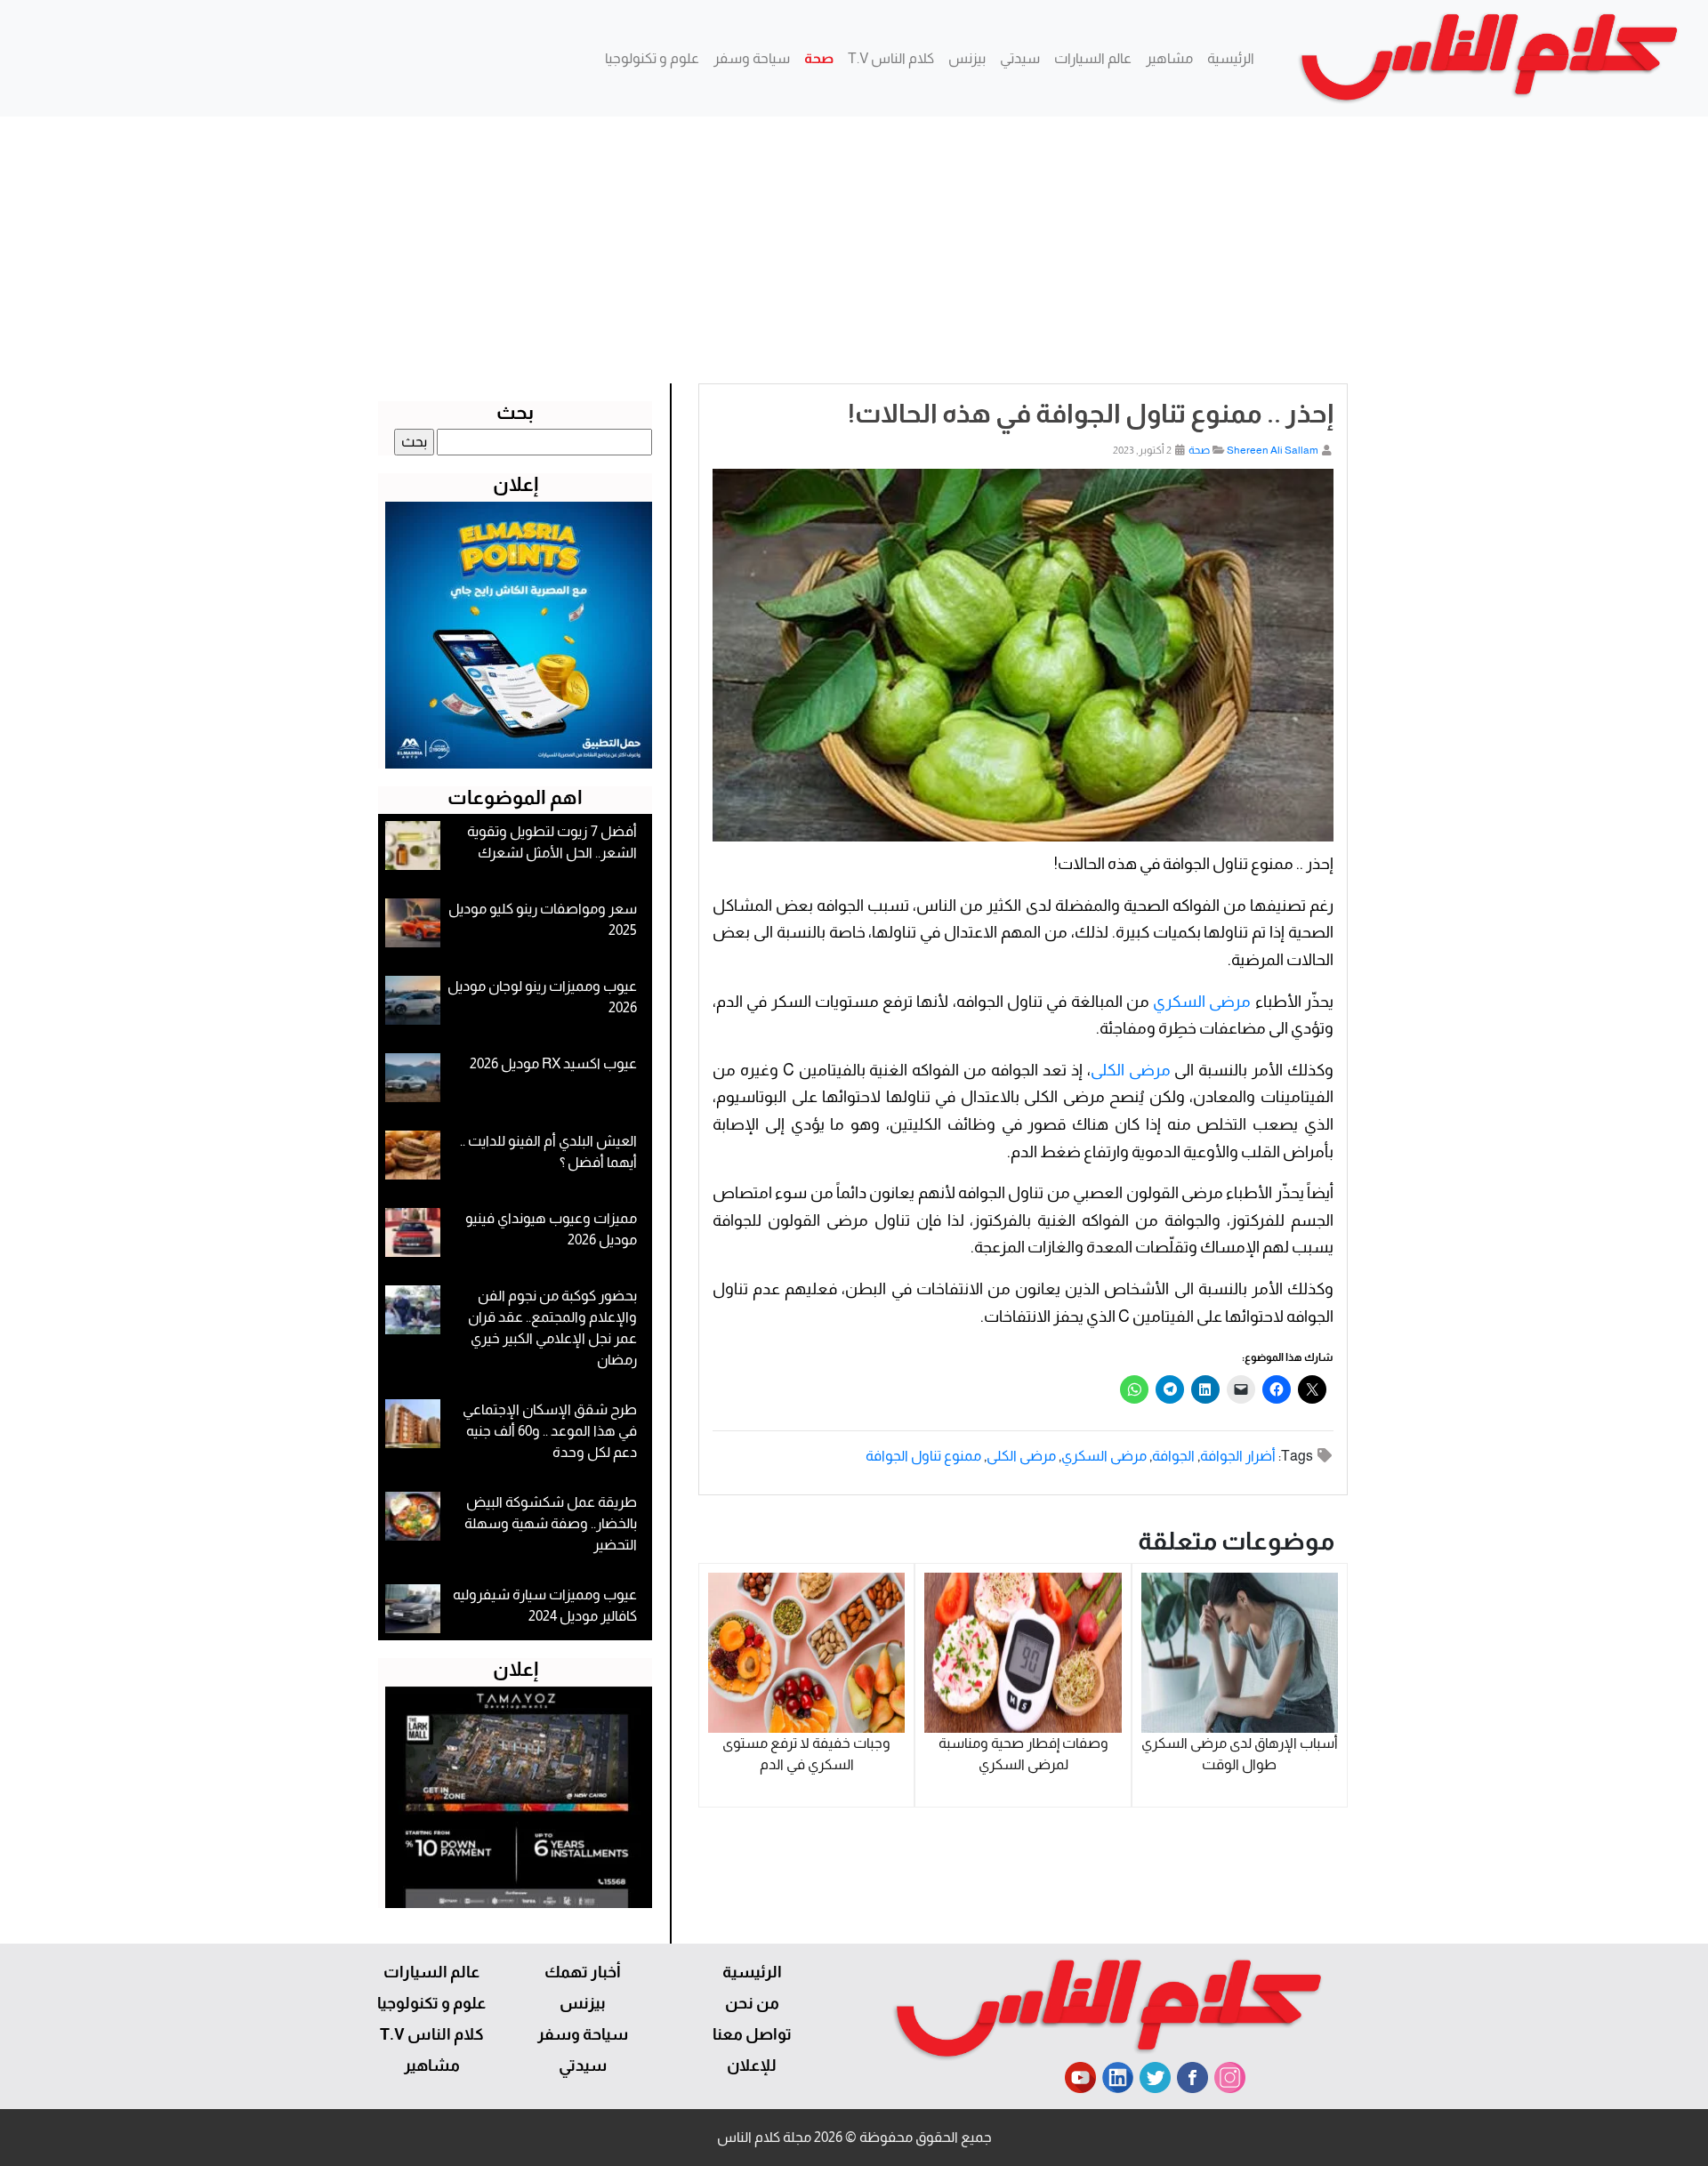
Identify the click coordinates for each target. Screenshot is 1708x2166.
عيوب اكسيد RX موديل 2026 (553, 1063)
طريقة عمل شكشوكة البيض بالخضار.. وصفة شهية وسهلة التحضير (551, 1523)
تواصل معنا (752, 2034)
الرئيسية (1231, 58)
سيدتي (1020, 58)
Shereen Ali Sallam (1273, 450)
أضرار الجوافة (1238, 1456)
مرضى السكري (1202, 1002)
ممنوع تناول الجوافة (923, 1456)
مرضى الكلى (1131, 1070)
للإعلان (752, 2065)
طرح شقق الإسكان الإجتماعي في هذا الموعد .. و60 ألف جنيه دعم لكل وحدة (550, 1431)
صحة (819, 58)
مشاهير (1169, 58)
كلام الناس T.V (891, 58)
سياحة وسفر (752, 58)
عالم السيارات (1093, 58)
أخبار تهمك (583, 1972)
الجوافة (1173, 1456)
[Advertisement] (854, 250)
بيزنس (967, 58)
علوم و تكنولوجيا (652, 58)
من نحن (752, 2003)
